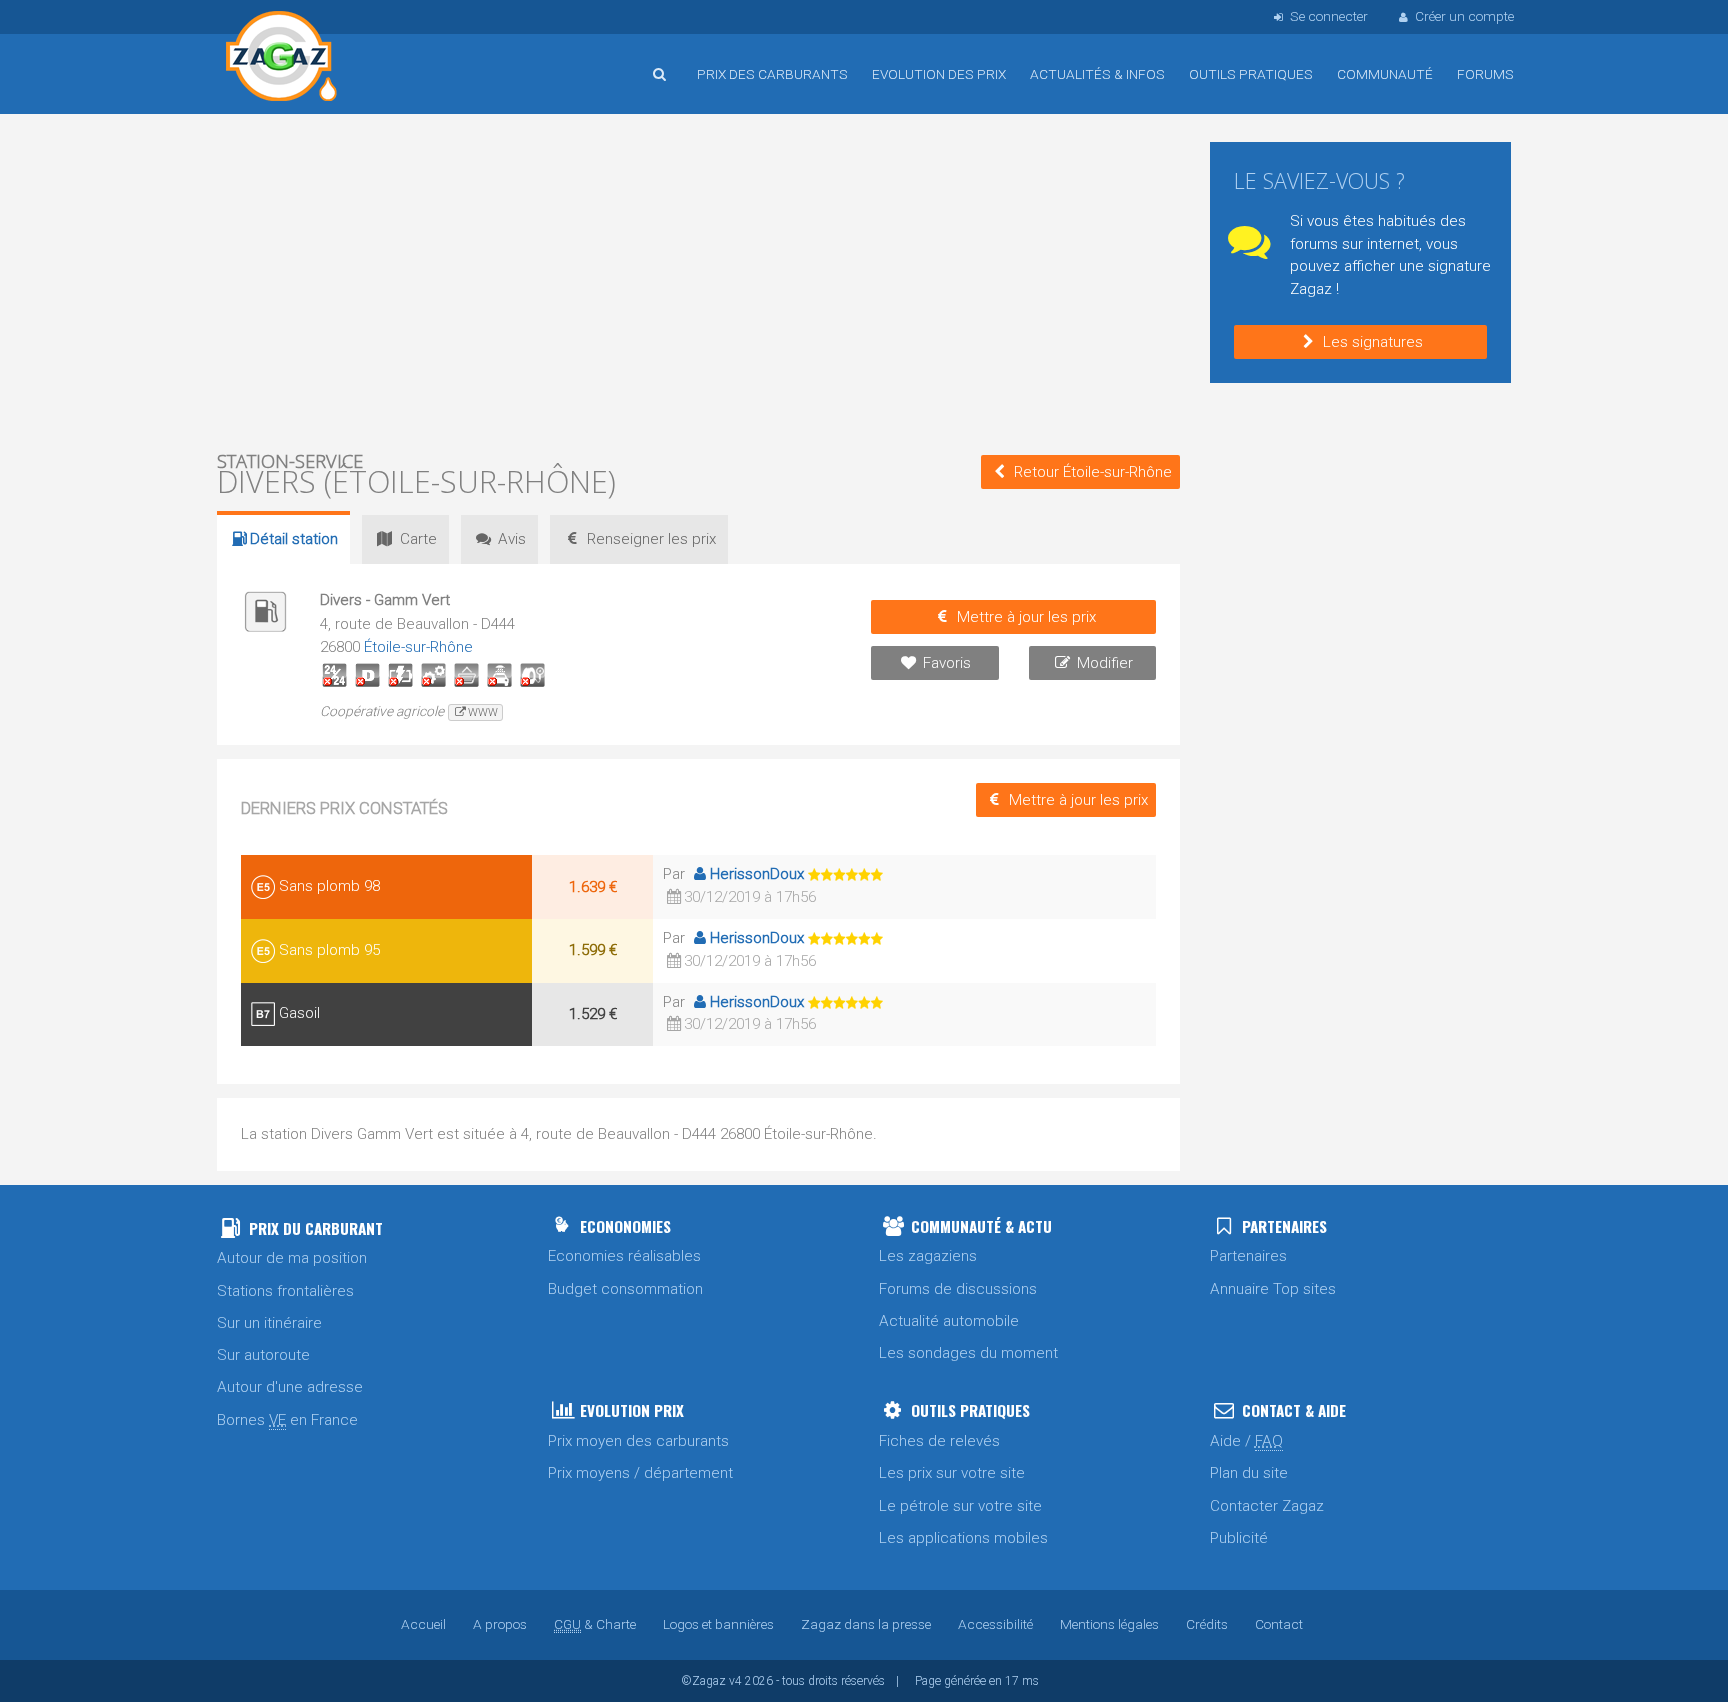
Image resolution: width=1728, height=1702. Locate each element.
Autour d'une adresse (290, 1387)
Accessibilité (995, 1624)
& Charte (595, 1624)
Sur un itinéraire (269, 1323)
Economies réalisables (624, 1256)
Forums (1485, 74)
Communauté (1385, 74)
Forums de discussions (958, 1289)
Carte (418, 539)
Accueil (282, 59)
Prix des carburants (772, 74)
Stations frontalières (285, 1291)
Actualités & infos (1097, 74)
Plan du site (1249, 1473)
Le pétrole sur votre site (960, 1506)
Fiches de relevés (939, 1441)
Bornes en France (287, 1420)
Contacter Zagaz (1267, 1506)
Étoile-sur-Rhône (418, 647)
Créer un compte (1464, 16)
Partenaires (1248, 1256)
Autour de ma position (292, 1258)
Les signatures (1373, 342)
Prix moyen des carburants (638, 1441)
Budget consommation (625, 1289)
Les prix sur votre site (952, 1473)
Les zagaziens (928, 1256)
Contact (1279, 1624)
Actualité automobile (949, 1321)
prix (651, 539)
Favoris (947, 663)
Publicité (1239, 1538)
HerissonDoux (757, 874)
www (483, 712)
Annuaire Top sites (1273, 1289)
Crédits (1207, 1624)
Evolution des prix (939, 74)
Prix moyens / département (640, 1473)
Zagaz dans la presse (866, 1624)
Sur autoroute (263, 1355)
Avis (512, 539)
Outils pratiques (1251, 74)
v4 (735, 1681)
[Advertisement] (698, 280)
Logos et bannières (718, 1624)
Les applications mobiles (963, 1538)
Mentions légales (1109, 1624)
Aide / (1246, 1441)
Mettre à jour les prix (1026, 617)
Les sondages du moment (968, 1353)
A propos (500, 1624)
